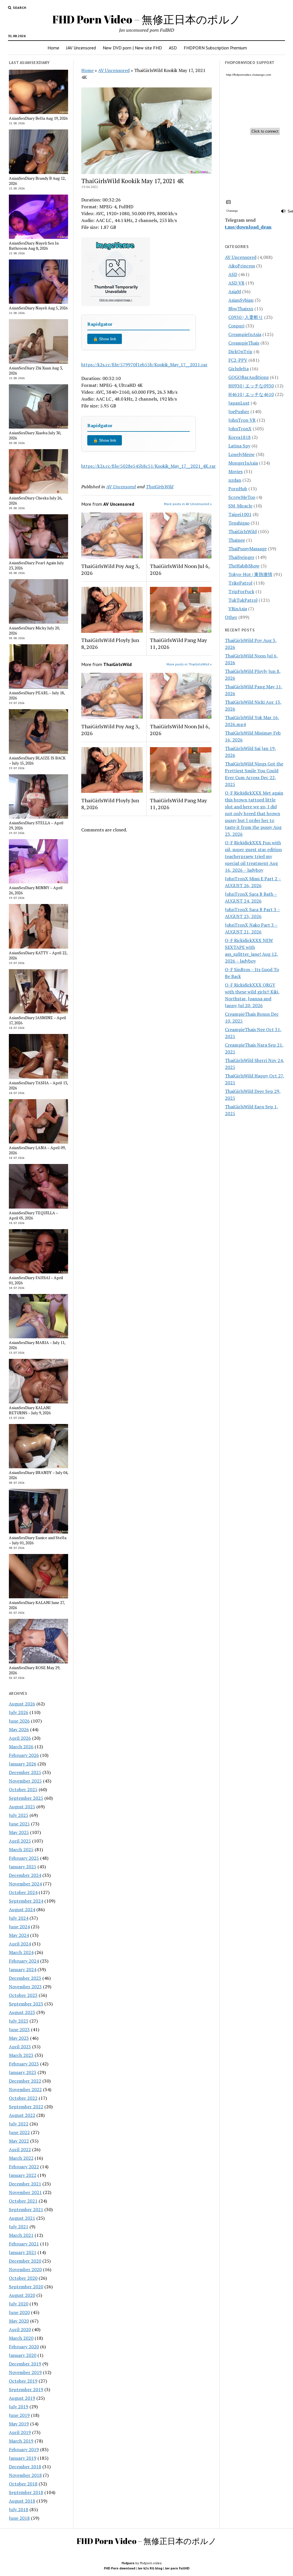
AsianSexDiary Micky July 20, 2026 (34, 631)
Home (53, 48)
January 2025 (23, 1867)
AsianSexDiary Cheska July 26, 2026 (35, 501)
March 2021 (21, 2235)
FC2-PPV (238, 360)
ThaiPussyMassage (248, 549)
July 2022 (19, 2124)
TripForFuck (241, 591)
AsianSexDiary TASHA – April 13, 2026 (38, 1085)
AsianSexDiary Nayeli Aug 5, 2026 (38, 308)
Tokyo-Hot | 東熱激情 (250, 574)
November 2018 (25, 2475)
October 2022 (23, 2098)
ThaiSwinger (241, 557)
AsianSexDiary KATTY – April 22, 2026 (38, 955)
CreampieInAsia (245, 334)
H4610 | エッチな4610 (251, 394)
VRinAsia (238, 609)
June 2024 (19, 1927)
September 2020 (26, 2287)
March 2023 (21, 2055)
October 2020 (23, 2278)
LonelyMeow (241, 454)
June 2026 (19, 1721)
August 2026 (22, 1704)
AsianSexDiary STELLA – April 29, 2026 (36, 825)
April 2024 (20, 1944)
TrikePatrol (240, 583)
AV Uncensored (114, 70)
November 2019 (25, 2372)
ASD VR (236, 283)
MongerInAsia (243, 463)
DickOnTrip (240, 351)
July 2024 (19, 1918)
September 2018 (26, 2492)
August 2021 (22, 2218)
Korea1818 (239, 437)
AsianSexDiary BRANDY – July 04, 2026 (38, 1475)
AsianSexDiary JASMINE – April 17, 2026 (37, 1020)
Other (231, 617)
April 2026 (20, 1738)
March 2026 (21, 1747)
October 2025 (23, 1789)
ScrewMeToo (242, 497)
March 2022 (21, 2158)
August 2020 (22, 2295)
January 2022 (23, 2175)
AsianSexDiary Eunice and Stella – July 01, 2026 (38, 1540)
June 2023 (19, 2029)
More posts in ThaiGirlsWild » (189, 664)
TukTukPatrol (243, 600)
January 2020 (23, 2355)
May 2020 (19, 2321)
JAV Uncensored (81, 48)
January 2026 (23, 1764)
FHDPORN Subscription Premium (215, 48)
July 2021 (19, 2227)
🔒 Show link (105, 339)
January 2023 (23, 2072)
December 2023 (25, 1978)
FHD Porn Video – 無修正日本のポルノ (146, 19)
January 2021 (23, 2252)
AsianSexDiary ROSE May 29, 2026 (34, 1670)
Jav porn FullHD (177, 2568)
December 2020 (25, 2261)
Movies (235, 471)
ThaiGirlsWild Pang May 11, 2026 (178, 643)
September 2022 (26, 2107)
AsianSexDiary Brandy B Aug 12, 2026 (37, 181)
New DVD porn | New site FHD (132, 48)
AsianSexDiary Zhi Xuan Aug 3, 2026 (36, 371)
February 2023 (24, 2064)
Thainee (237, 540)
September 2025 (26, 1798)
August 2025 (22, 1807)
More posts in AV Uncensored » (188, 504)
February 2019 (24, 2449)
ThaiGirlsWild (160, 487)
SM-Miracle (240, 506)
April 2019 (20, 2432)
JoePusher (239, 411)
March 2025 (21, 1849)
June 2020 (19, 2312)
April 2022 (20, 2149)
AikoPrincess (242, 266)
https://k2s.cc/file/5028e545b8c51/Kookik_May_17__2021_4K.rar (149, 466)
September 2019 (26, 2389)
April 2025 (20, 1841)
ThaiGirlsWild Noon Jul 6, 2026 (180, 569)
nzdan (235, 480)
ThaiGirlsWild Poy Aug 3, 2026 (110, 569)
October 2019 (23, 2381)
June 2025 (19, 1824)
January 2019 (23, 2458)
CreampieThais (244, 343)
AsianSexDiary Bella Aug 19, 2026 (38, 118)
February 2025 (24, 1858)
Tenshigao (239, 523)
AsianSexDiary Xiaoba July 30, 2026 (35, 435)
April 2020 (20, 2329)
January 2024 (23, 1969)
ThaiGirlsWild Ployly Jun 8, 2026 (110, 643)
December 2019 (25, 2364)
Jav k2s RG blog (150, 2568)
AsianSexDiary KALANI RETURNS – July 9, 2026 (30, 1410)
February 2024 (24, 1961)
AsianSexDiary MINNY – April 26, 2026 (36, 890)
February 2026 (24, 1755)
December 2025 (25, 1772)
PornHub (238, 489)
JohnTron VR (242, 420)
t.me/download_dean (248, 227)
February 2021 (24, 2244)
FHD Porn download (119, 2568)
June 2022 (19, 2132)
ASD (173, 48)
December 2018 (25, 2467)
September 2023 (26, 2004)
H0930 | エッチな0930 (251, 386)
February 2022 (24, 2167)
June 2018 (19, 2518)
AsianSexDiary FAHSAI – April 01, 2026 (36, 1280)
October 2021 (23, 2201)
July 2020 (19, 2304)
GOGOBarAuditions (249, 377)
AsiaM (235, 291)
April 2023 (20, 2047)
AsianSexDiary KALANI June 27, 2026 (37, 1605)
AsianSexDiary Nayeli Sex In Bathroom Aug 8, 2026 (34, 246)
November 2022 (25, 2089)
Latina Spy (239, 446)
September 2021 (26, 2209)
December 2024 (25, 1875)
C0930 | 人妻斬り (246, 317)
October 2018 (23, 2484)
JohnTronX (240, 429)
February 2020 (24, 2347)
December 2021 (25, 2184)
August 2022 (22, 2115)
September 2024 (26, 1901)
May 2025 (19, 1832)
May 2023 (19, 2038)
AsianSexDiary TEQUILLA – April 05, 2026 (33, 1215)
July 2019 (19, 2407)
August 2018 (22, 2501)
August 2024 (22, 1909)
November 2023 (25, 1987)
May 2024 (19, 1935)
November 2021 (25, 2192)
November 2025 (25, 1781)
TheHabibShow (244, 566)
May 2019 (19, 2424)
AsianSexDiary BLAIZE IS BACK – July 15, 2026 (37, 761)
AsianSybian (241, 300)
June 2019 (19, 2415)
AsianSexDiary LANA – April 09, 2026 (37, 1150)
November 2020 (25, 2269)
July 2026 (19, 1712)
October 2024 (23, 1892)
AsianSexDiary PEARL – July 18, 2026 (37, 695)
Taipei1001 (240, 514)
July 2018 (19, 2509)
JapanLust (239, 403)
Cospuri (236, 326)
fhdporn (128, 2563)
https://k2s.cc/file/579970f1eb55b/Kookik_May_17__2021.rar (144, 365)
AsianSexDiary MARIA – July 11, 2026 (37, 1345)
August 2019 (22, 2398)
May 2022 (19, 2141)
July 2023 (19, 2021)
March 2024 (21, 1952)
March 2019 (21, 2441)
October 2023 (23, 1995)
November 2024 (25, 1884)
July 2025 (19, 1815)
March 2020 (21, 2338)
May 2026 (19, 1729)
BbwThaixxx (241, 309)
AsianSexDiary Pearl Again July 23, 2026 (36, 565)
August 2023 (22, 2012)
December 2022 (25, 2081)
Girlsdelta (238, 369)
